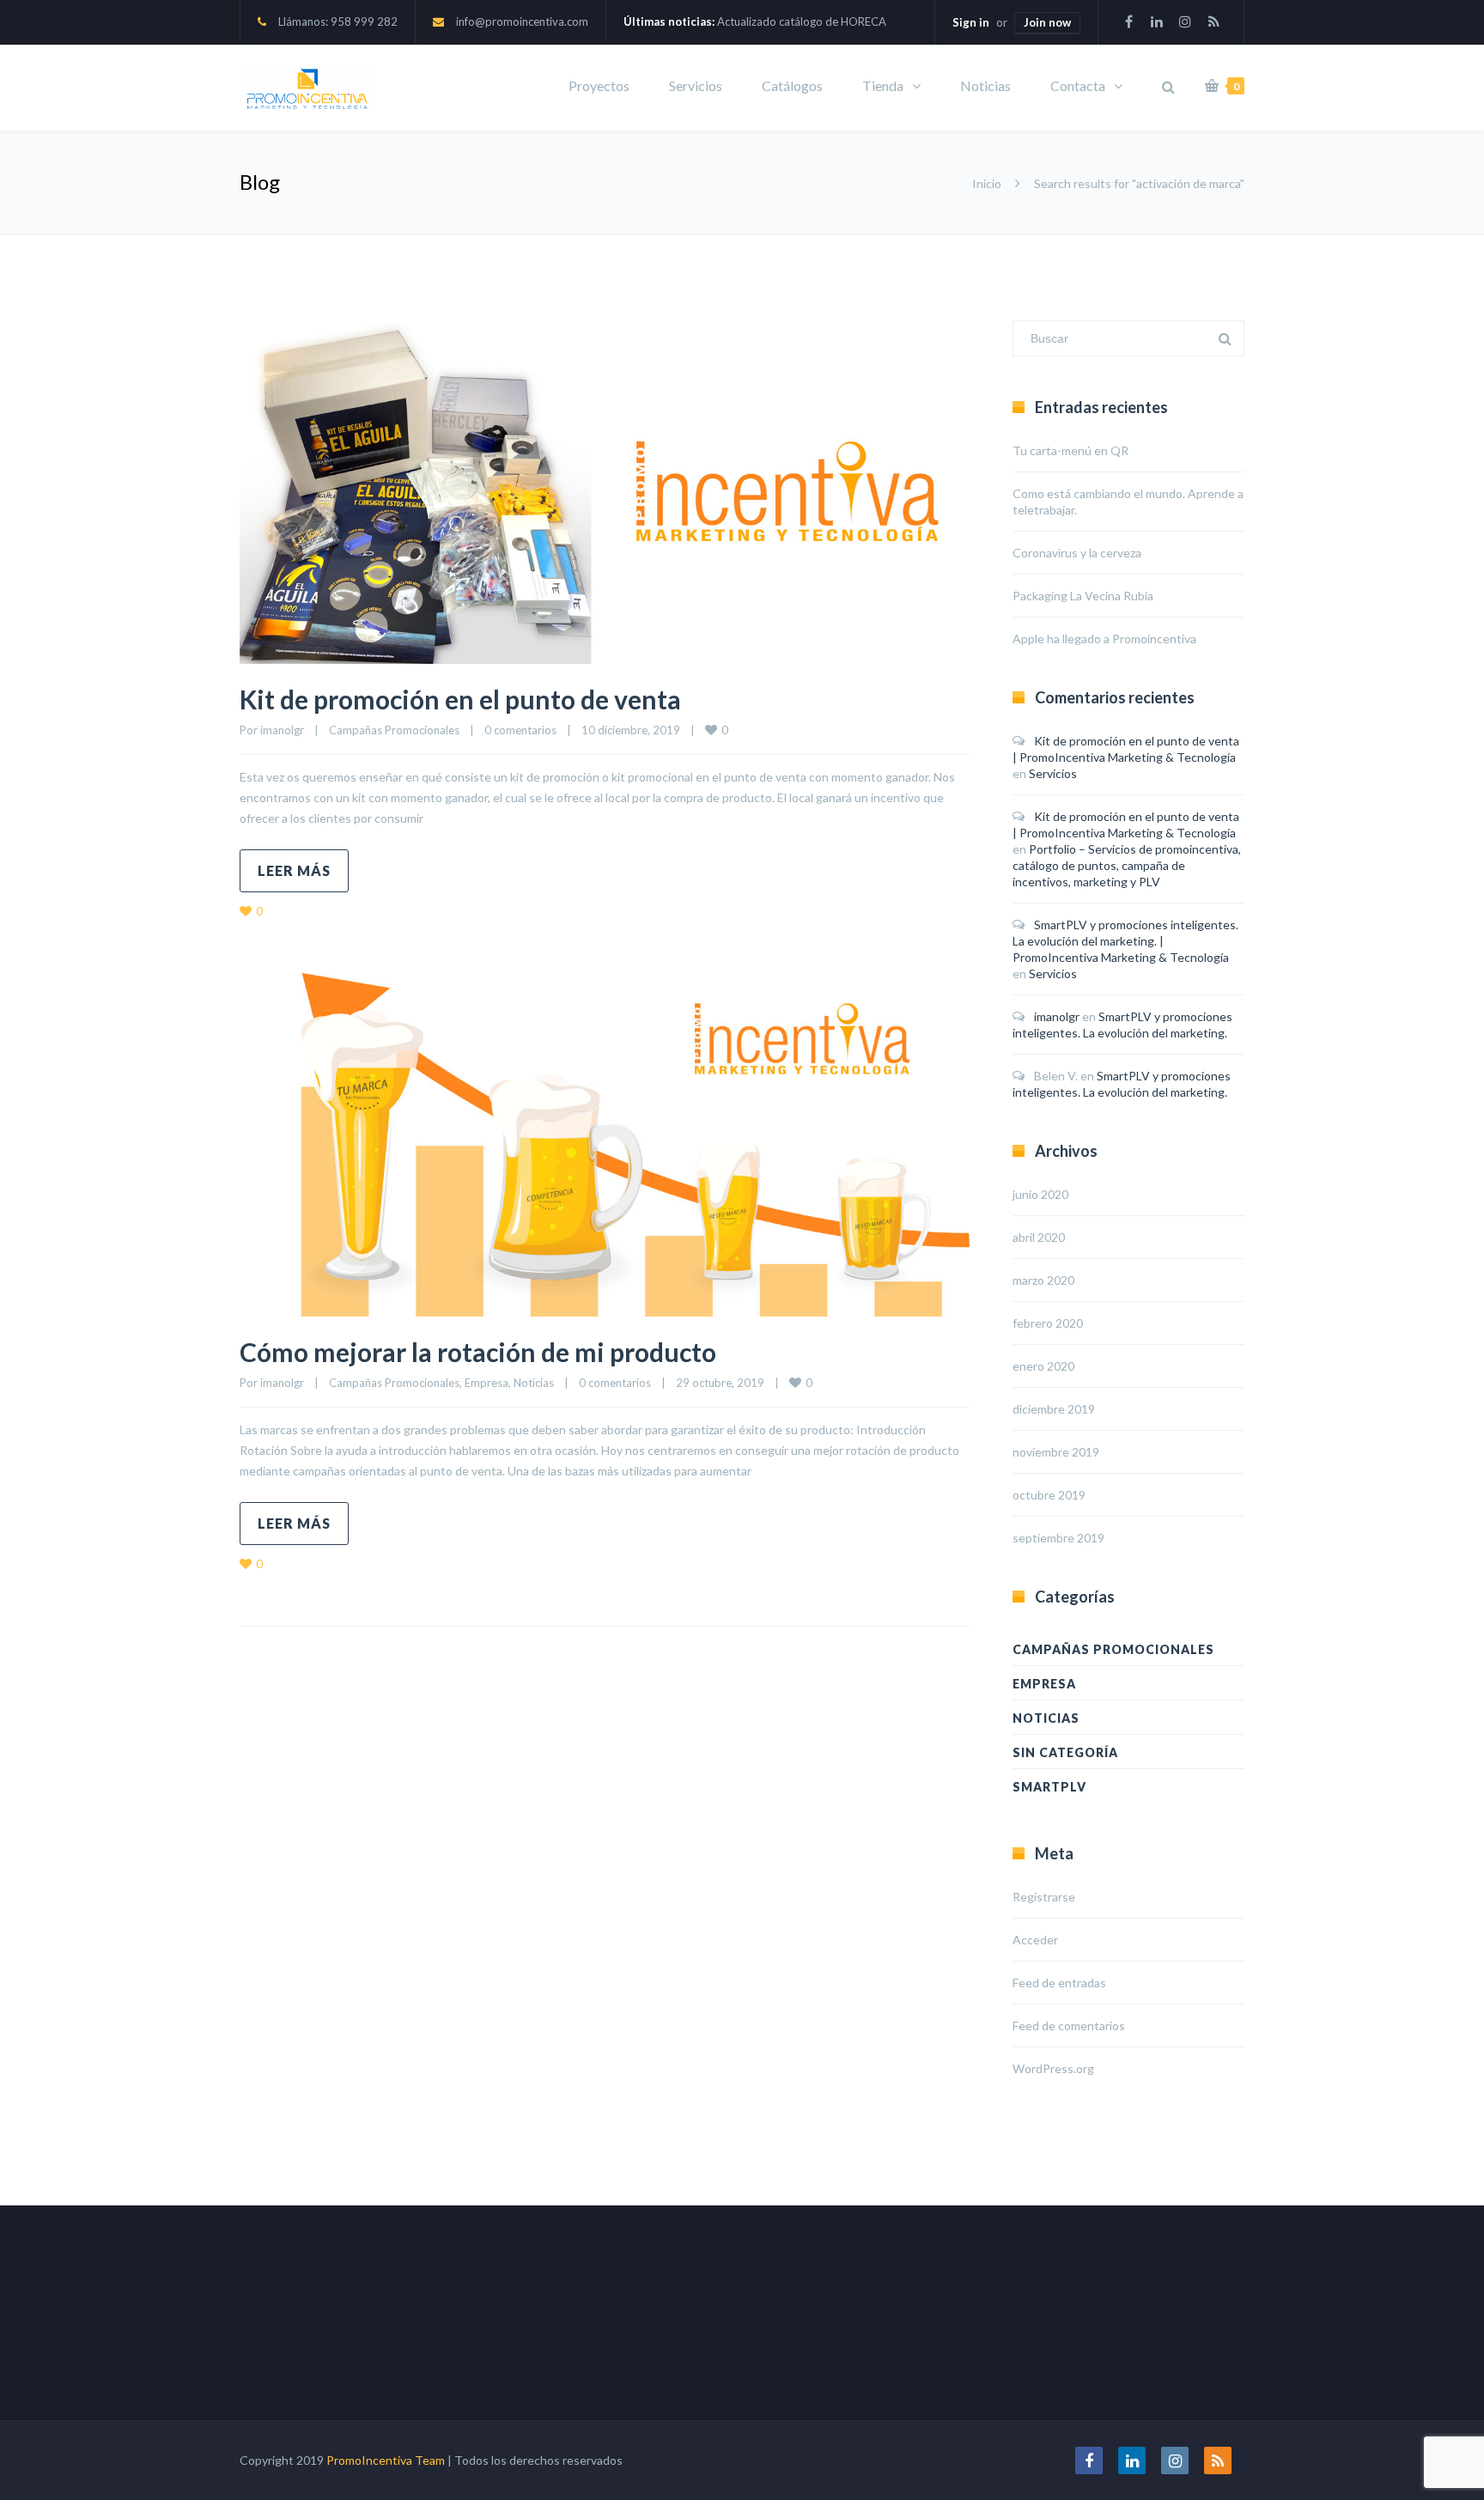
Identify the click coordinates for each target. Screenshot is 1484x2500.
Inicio (987, 183)
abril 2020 (1039, 1237)
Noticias (985, 85)
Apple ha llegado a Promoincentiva (1104, 639)
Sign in (971, 22)
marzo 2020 (1043, 1280)
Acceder (1035, 1940)
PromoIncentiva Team (386, 2460)
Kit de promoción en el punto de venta (460, 699)
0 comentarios (520, 730)
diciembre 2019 (1054, 1409)
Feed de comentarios (1069, 2026)
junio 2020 (1040, 1194)
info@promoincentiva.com (522, 21)
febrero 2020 (1048, 1323)
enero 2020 (1043, 1366)
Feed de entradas (1059, 1983)
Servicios (696, 85)
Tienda (883, 85)
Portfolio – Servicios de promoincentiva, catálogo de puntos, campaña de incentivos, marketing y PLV (1127, 865)
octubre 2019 (1049, 1495)
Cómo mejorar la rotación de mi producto (478, 1352)
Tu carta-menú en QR (1070, 450)
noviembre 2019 (1056, 1452)
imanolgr (282, 730)
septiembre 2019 (1058, 1538)
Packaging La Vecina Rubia (1083, 596)
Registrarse (1044, 1897)
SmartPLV (1049, 1787)
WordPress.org (1053, 2068)
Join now (1047, 22)
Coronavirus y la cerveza (1077, 553)
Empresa (487, 1383)
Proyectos (599, 85)
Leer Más (294, 870)
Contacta (1078, 85)
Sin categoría (1065, 1752)
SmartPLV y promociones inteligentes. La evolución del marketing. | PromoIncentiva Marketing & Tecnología (1125, 941)
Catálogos (792, 85)
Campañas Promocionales (394, 730)
